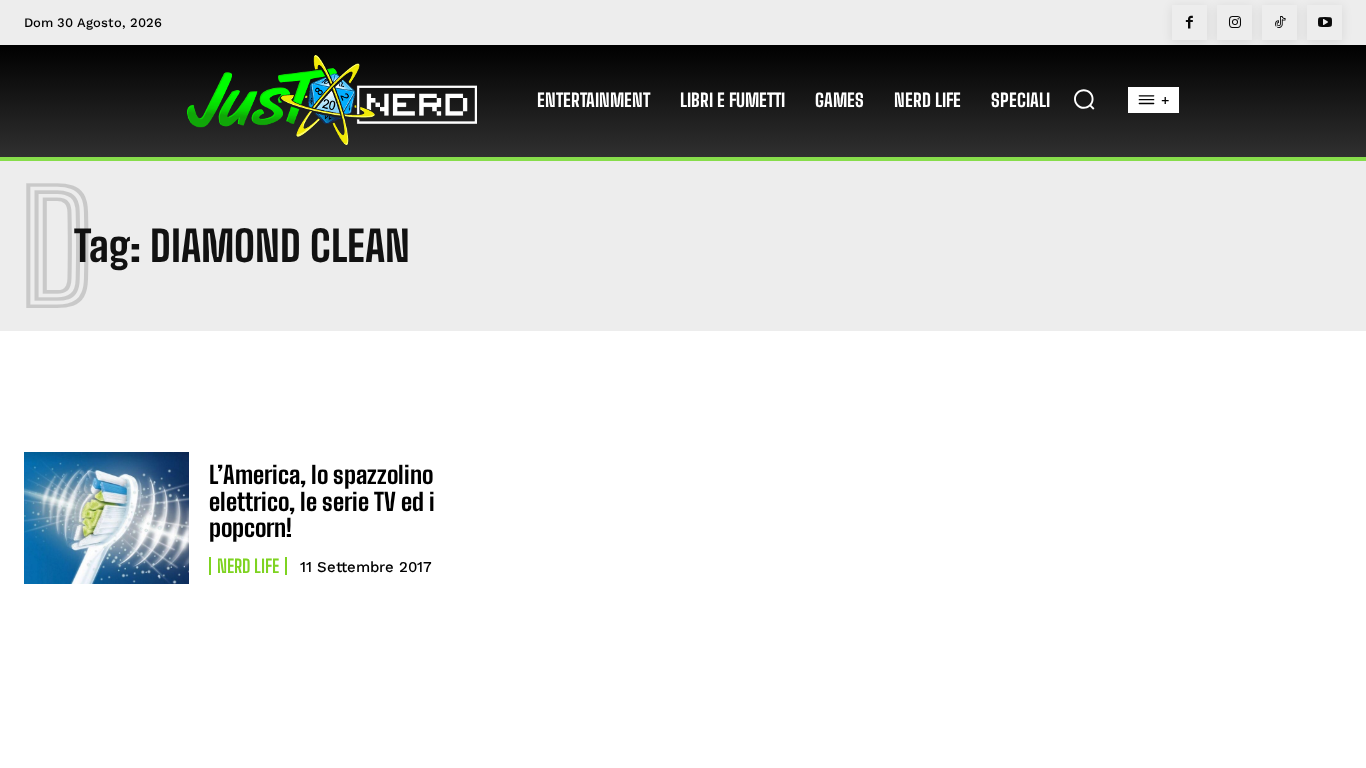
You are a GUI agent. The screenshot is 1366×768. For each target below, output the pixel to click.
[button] (1084, 99)
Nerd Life (248, 566)
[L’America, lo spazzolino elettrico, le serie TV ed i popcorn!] (106, 518)
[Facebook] (1189, 22)
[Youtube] (1324, 22)
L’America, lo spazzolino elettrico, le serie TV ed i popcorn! (322, 501)
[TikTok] (1279, 22)
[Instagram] (1234, 22)
